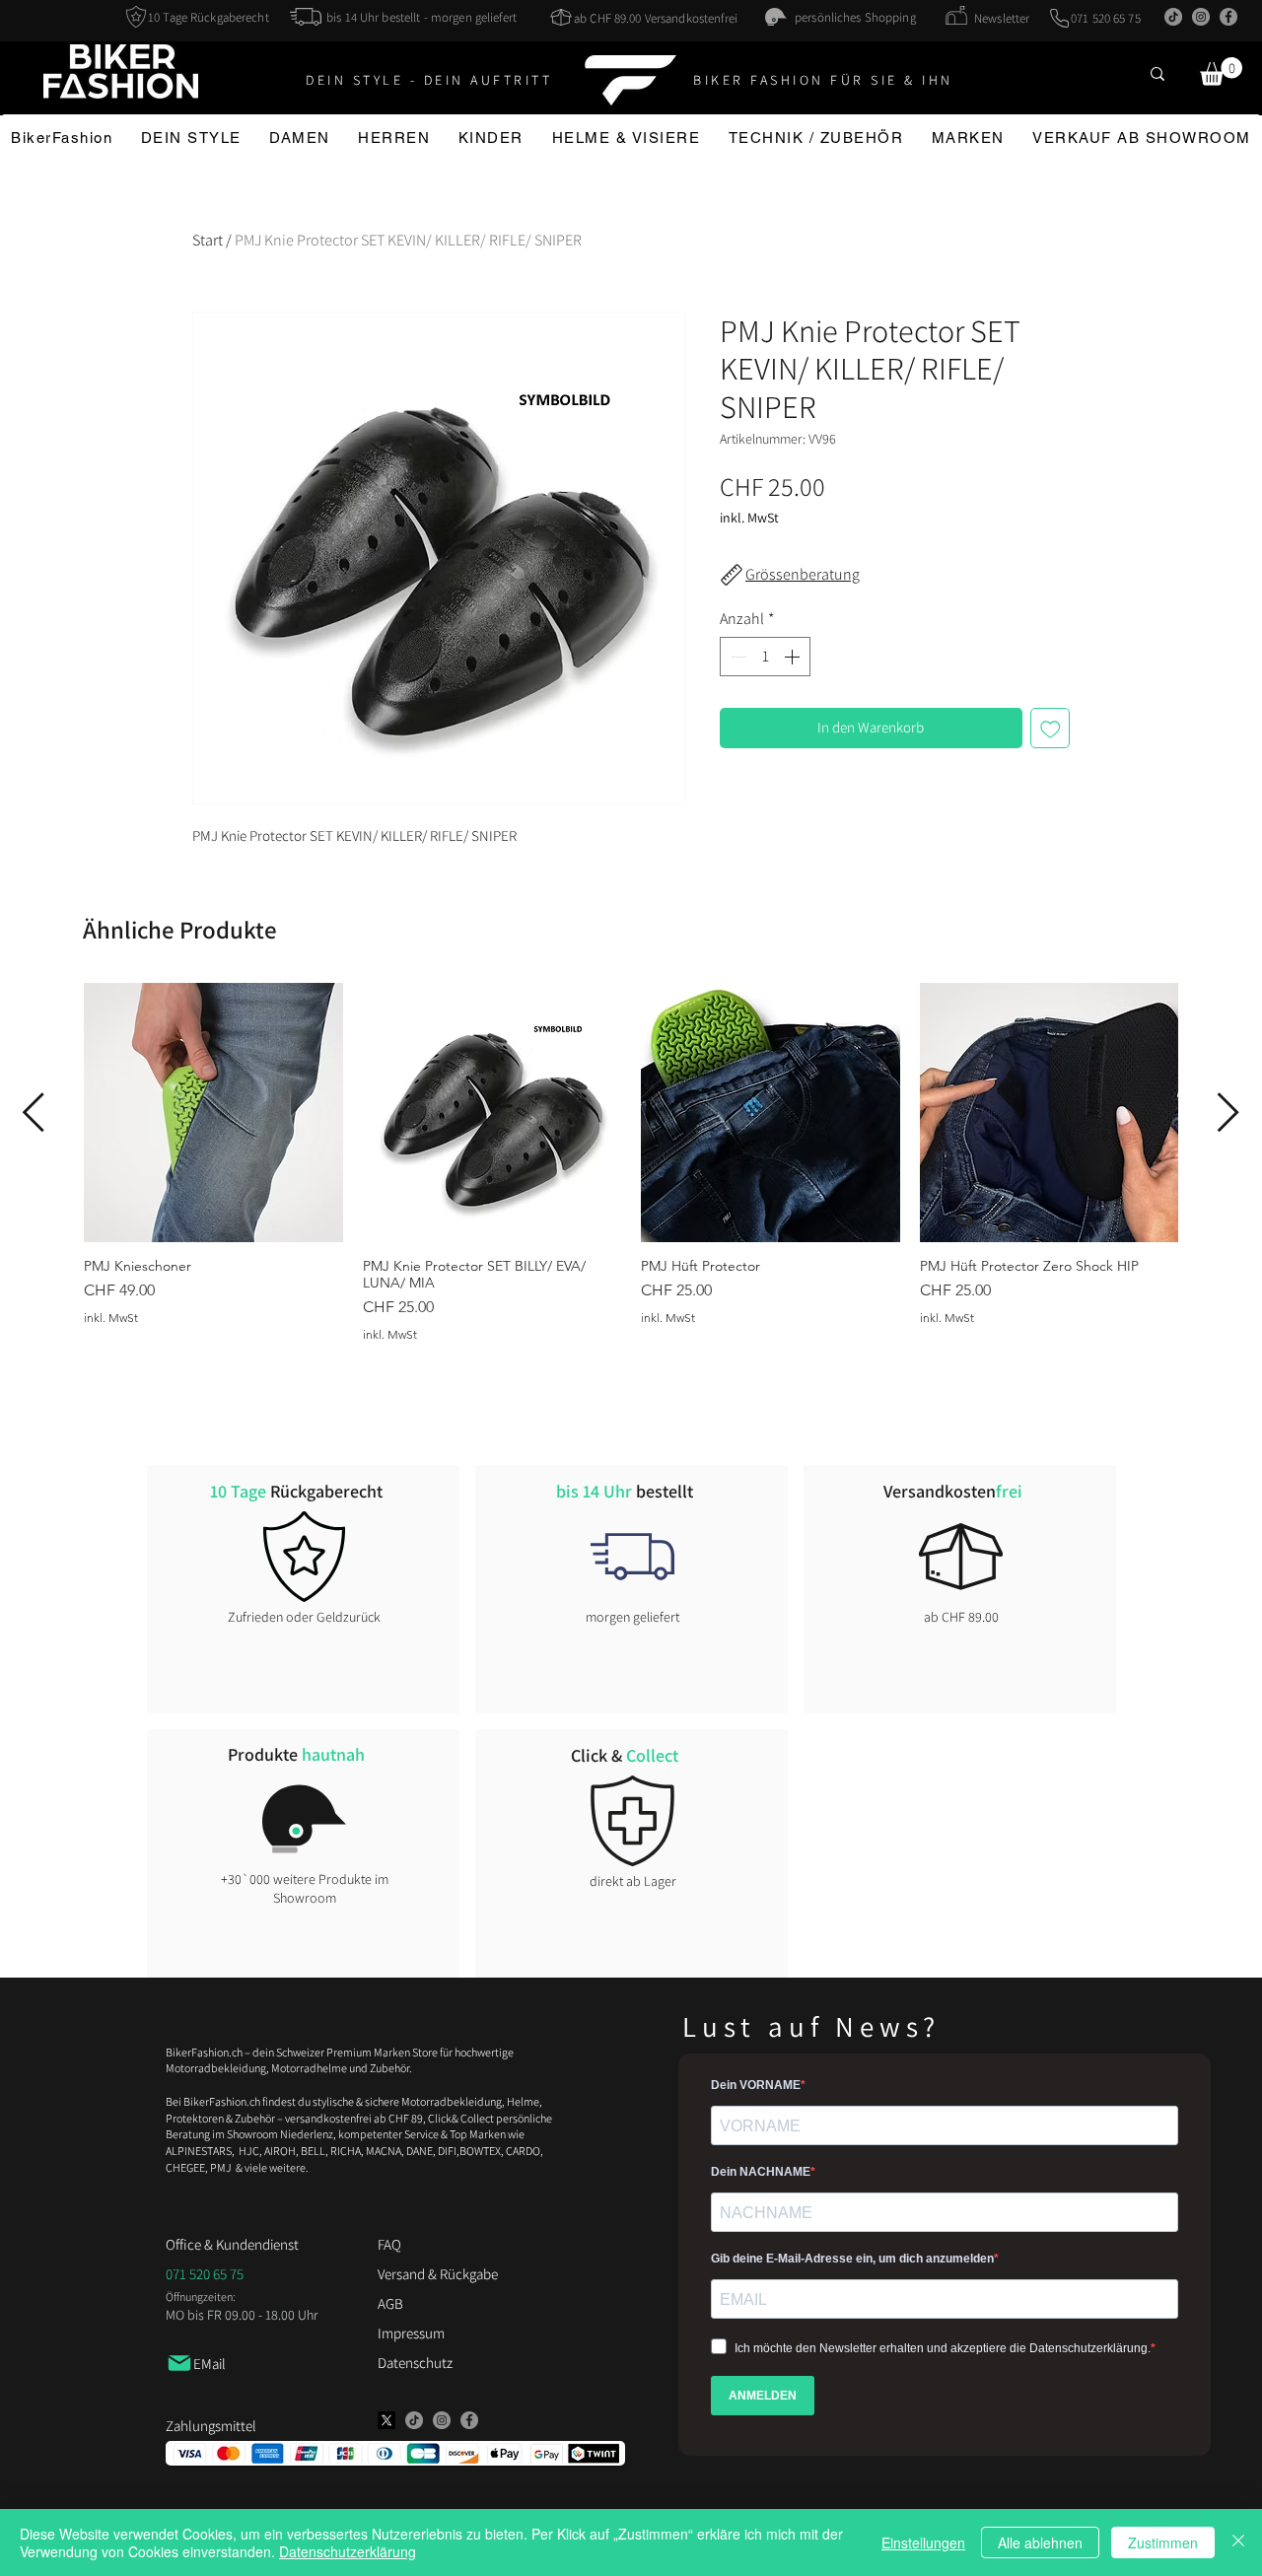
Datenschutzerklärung (348, 2551)
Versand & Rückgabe (438, 2274)
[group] (631, 1162)
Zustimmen (1163, 2542)
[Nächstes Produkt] (1228, 1112)
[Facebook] (1228, 17)
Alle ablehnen (1040, 2542)
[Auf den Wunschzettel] (1051, 728)
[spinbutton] (765, 657)
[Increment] (794, 657)
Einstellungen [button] (923, 2542)
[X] (386, 2420)
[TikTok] (1173, 17)
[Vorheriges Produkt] (34, 1112)
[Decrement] (736, 657)
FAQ (389, 2244)
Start (208, 240)
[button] (1221, 71)
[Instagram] (1201, 17)
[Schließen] (1238, 2542)
